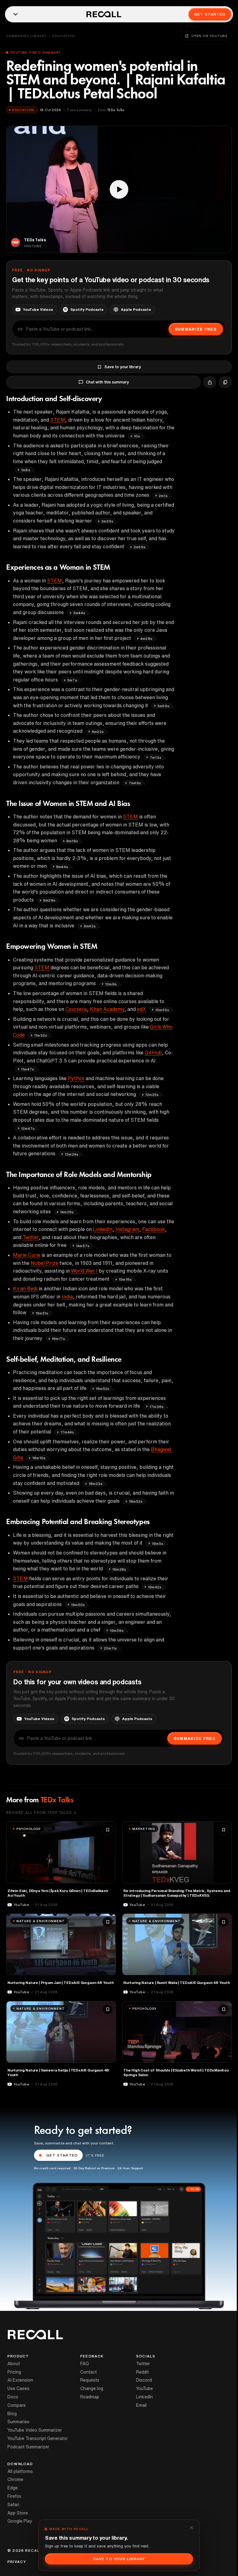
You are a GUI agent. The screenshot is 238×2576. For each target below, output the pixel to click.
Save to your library (123, 367)
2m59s (140, 547)
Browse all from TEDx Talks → (41, 1812)
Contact (88, 2372)
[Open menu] (15, 14)
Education (64, 36)
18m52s (136, 1501)
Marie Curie (27, 1255)
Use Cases (18, 2388)
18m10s (39, 1458)
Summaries (18, 2422)
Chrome (15, 2479)
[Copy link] (225, 382)
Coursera (76, 1009)
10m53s (162, 1010)
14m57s (83, 1246)
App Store (18, 2513)
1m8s (26, 470)
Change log (92, 2388)
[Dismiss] (192, 2528)
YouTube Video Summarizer (35, 2430)
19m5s (158, 1544)
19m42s (155, 1587)
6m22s (98, 732)
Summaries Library (26, 36)
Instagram (127, 1229)
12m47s (28, 1128)
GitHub (153, 1053)
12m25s (152, 1095)
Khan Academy (107, 1009)
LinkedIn (103, 1229)
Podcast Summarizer (28, 2447)
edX (141, 1009)
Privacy (17, 2562)
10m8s (111, 984)
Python (76, 1078)
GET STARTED (62, 2155)
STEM (58, 420)
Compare (17, 2405)
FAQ (85, 2364)
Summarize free (196, 329)
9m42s (90, 926)
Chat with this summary (107, 382)
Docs (13, 2397)
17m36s (156, 1407)
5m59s (163, 706)
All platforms (20, 2471)
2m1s (163, 496)
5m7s (72, 680)
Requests (90, 2380)
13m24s (72, 1154)
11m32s (41, 1035)
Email (141, 2405)
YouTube (144, 2388)
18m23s (96, 1484)
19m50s (78, 1605)
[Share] (210, 382)
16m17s (58, 1339)
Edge (13, 2488)
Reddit (142, 2372)
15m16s (125, 1279)
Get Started (210, 14)
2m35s (107, 521)
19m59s (117, 1630)
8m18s (72, 841)
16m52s (103, 1389)
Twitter (31, 1237)
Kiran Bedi (25, 1288)
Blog (12, 2414)
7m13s (156, 757)
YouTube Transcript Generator (38, 2438)
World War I (84, 1271)
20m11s (110, 1648)
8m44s (62, 867)
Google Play (20, 2521)
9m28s (49, 900)
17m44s (67, 1432)
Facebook (154, 1229)
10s (137, 436)
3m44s (79, 613)
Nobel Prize (44, 1263)
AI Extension (20, 2380)
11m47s (28, 1069)
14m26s (67, 1212)
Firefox (14, 2496)
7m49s (135, 783)
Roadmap (90, 2397)
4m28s (146, 638)
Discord (144, 2380)
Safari (13, 2505)
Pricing (14, 2372)
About (14, 2364)
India (67, 1297)
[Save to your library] (108, 1830)
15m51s (42, 1313)
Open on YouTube (209, 36)
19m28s (119, 1569)
